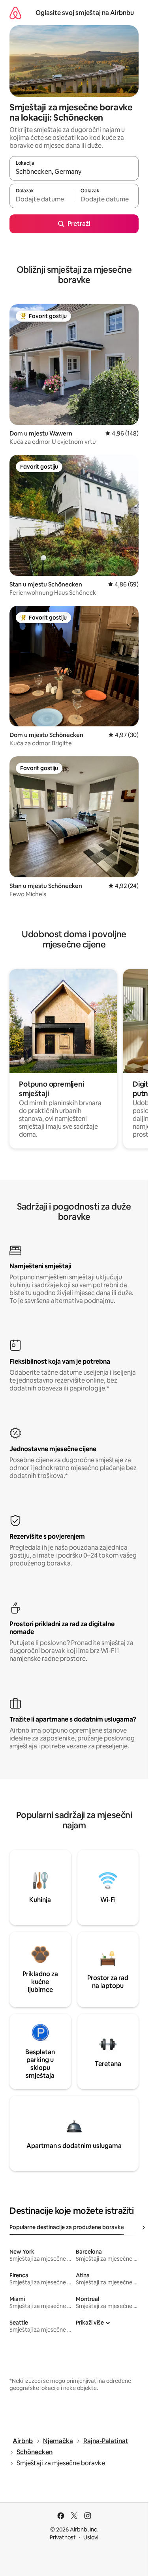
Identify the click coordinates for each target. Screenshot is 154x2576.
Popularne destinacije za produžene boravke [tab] (67, 2227)
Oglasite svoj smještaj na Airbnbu (85, 13)
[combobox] (74, 172)
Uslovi (91, 2537)
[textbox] (42, 199)
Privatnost (63, 2537)
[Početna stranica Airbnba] (15, 13)
